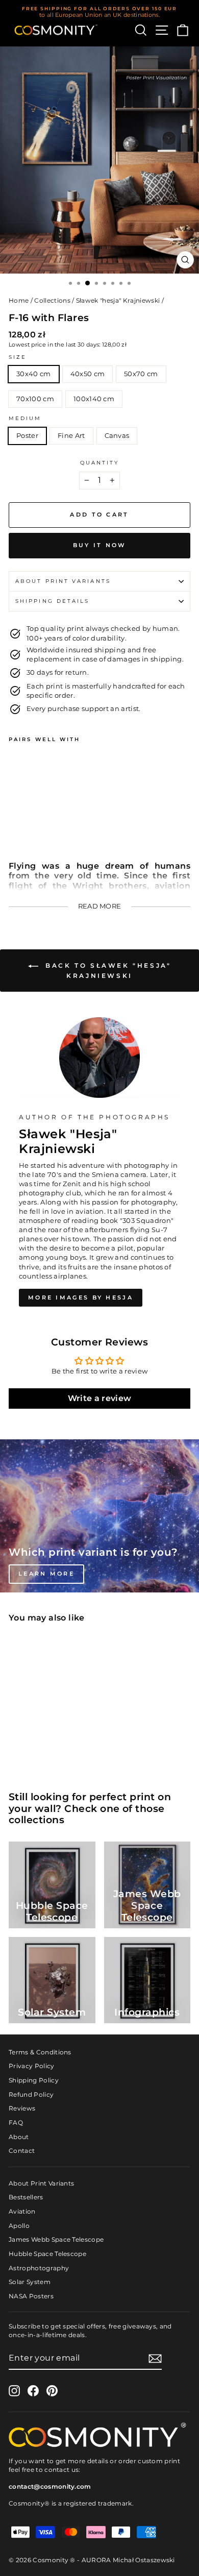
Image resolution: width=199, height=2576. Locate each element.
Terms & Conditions (40, 2052)
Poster (27, 436)
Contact (22, 2151)
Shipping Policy (34, 2080)
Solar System (30, 2282)
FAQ (16, 2123)
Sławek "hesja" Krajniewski (118, 300)
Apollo (19, 2226)
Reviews (22, 2108)
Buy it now (100, 545)
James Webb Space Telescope (56, 2239)
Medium (25, 418)
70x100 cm (35, 399)
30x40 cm (34, 374)
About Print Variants (41, 2183)
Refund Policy (31, 2094)
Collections (52, 300)
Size (18, 357)
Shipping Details (52, 601)
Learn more (46, 1574)
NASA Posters (31, 2296)
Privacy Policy (32, 2066)
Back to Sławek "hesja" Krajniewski (107, 971)
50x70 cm (141, 374)
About (19, 2137)
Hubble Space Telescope (47, 2254)
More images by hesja (81, 1297)
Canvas (117, 436)
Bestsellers (26, 2197)
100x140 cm (94, 399)
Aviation (22, 2211)
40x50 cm (88, 374)
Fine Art (71, 436)
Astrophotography (39, 2268)
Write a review (100, 1398)
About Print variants (63, 581)
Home (19, 300)
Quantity (100, 463)
